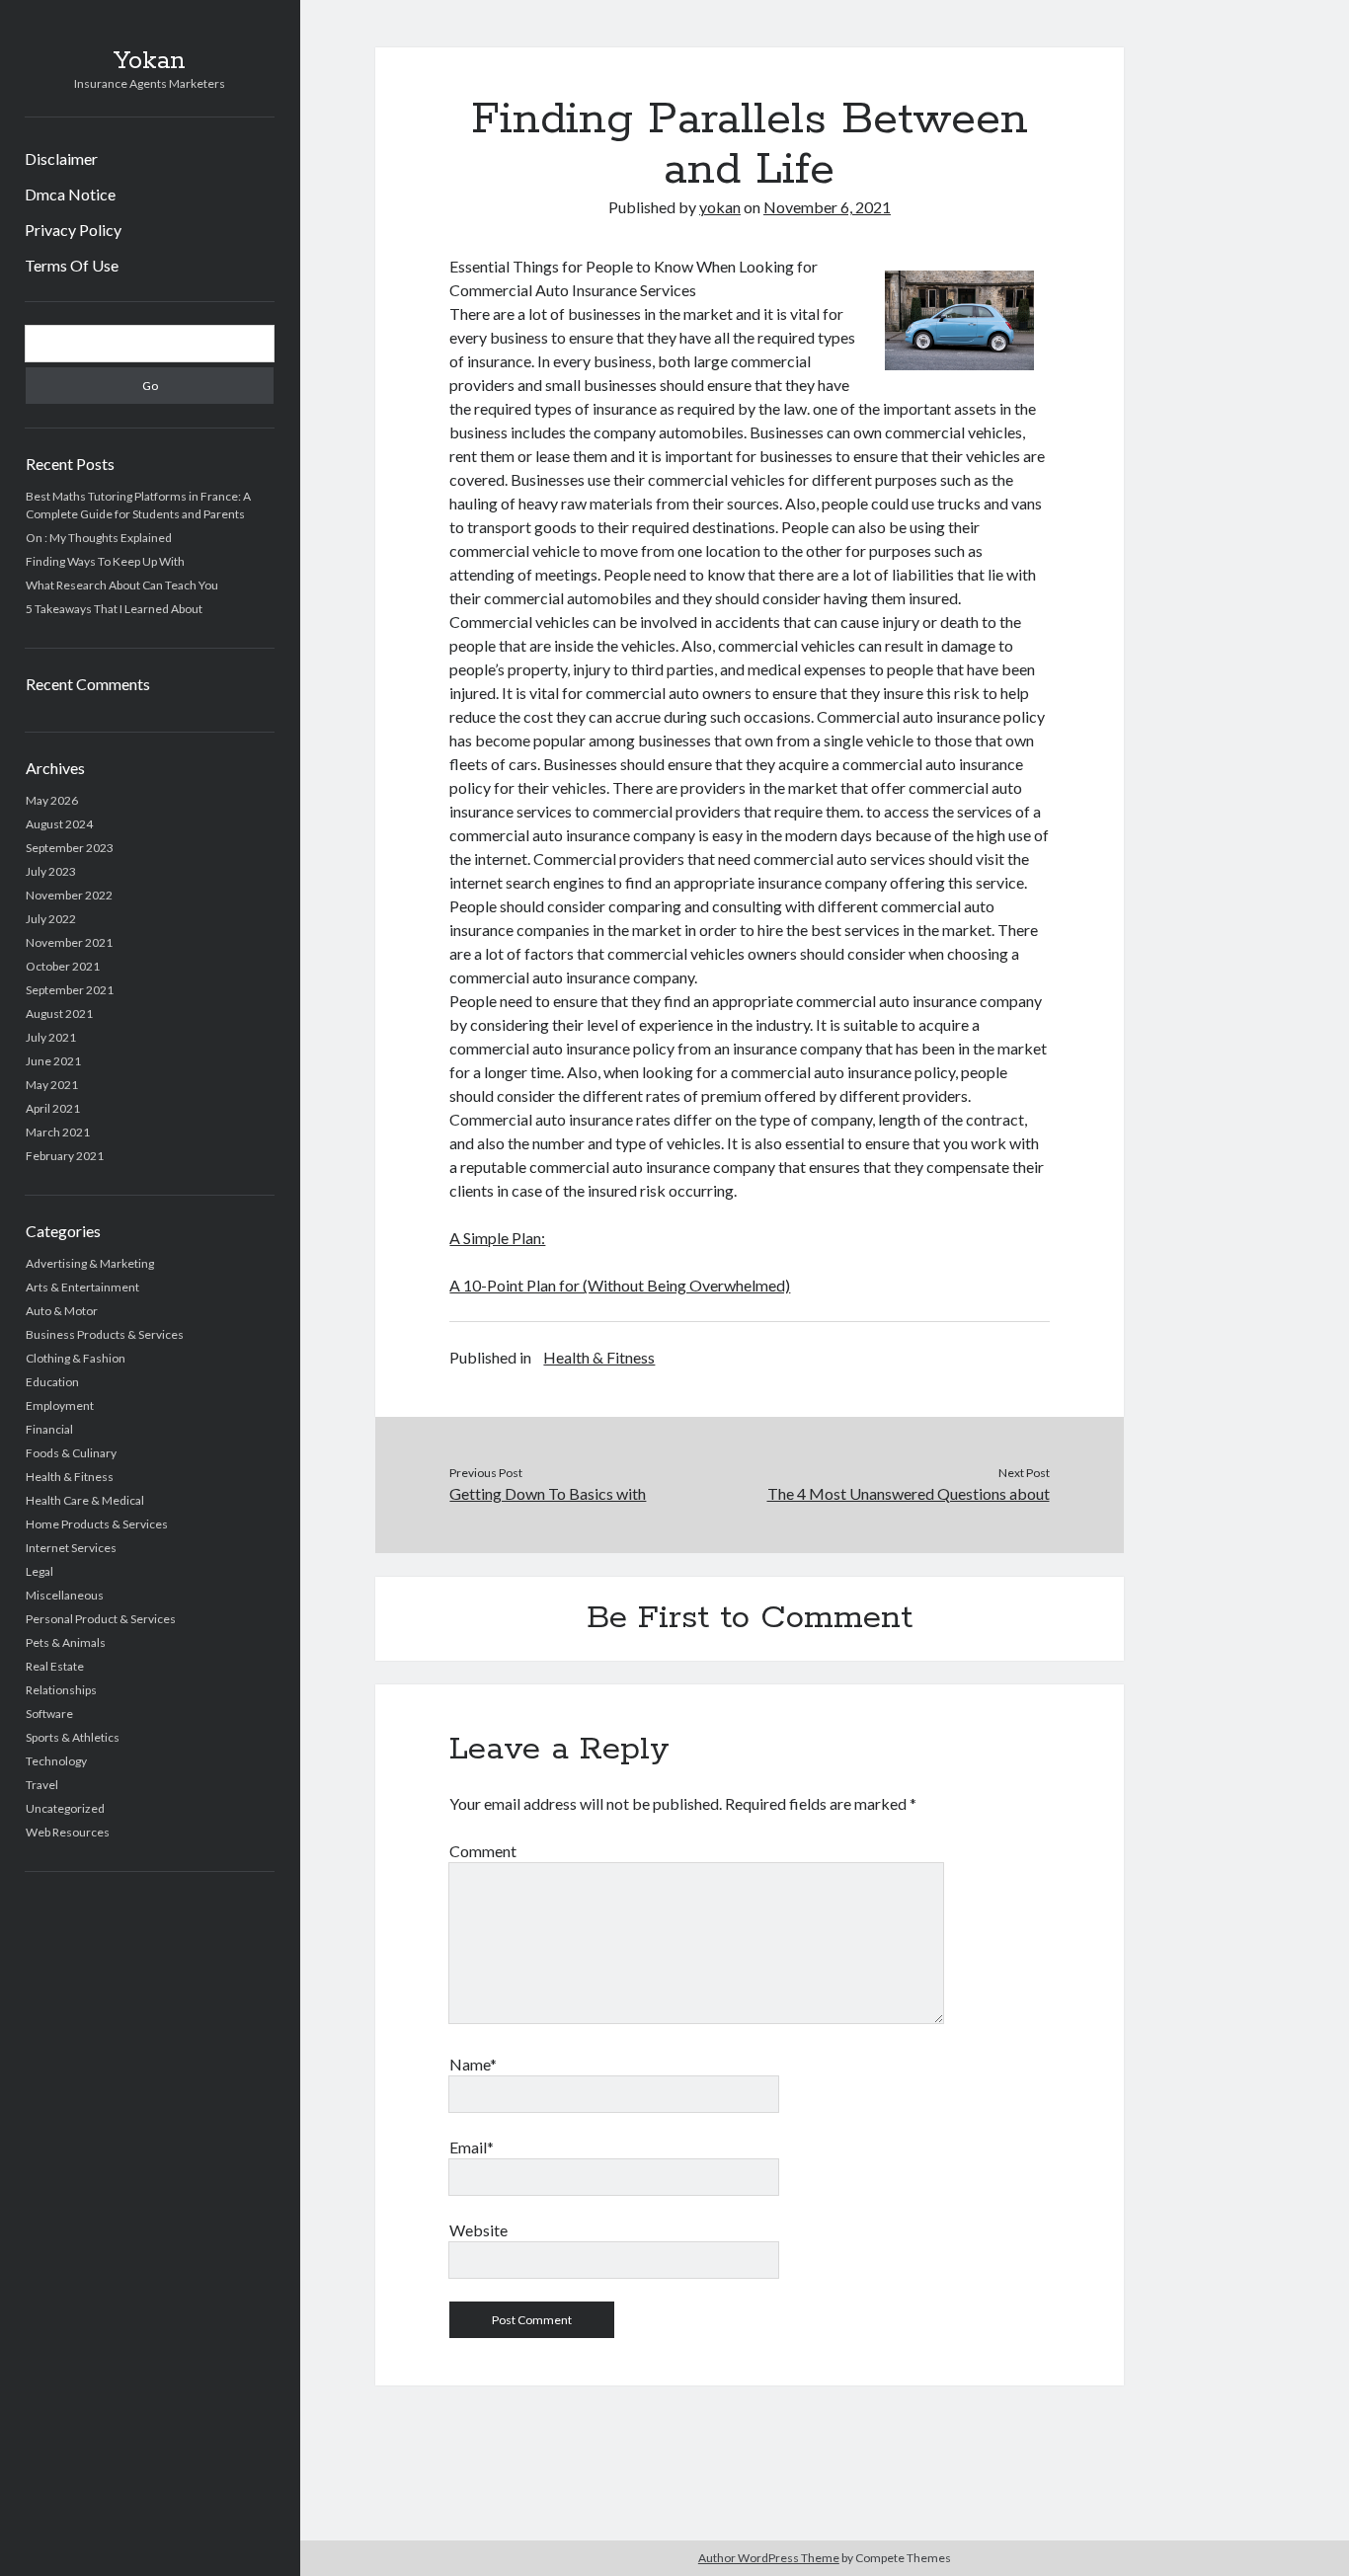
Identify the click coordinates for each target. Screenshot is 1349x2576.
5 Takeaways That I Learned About (114, 609)
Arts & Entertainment (82, 1287)
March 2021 (58, 1132)
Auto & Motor (62, 1311)
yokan (720, 207)
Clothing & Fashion (76, 1358)
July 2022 (51, 919)
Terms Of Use (72, 265)
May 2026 (52, 800)
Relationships (61, 1690)
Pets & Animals (66, 1642)
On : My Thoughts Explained (99, 538)
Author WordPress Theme (769, 2558)
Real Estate (55, 1666)
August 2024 (59, 824)
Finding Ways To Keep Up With (105, 561)
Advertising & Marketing (90, 1263)
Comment (483, 1851)
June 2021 (53, 1061)
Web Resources (68, 1832)
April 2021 (53, 1108)
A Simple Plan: (497, 1238)
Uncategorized (65, 1808)
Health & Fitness (70, 1477)
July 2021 (51, 1037)
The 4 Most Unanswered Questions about (909, 1493)
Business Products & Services (105, 1334)
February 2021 (65, 1156)
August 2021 (59, 1014)
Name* (473, 2064)
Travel (42, 1785)
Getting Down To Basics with (548, 1493)
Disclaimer (61, 158)
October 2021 (63, 966)
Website (478, 2230)
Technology (56, 1761)
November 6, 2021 (827, 207)
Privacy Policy (73, 230)
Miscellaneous (65, 1595)
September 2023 (70, 848)
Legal (40, 1571)
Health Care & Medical (85, 1500)
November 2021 (69, 942)
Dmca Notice (70, 194)
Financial (49, 1429)
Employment (60, 1405)
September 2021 (70, 990)
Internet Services (71, 1548)
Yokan (150, 61)
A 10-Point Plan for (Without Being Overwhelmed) (620, 1285)
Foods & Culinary (71, 1453)
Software (49, 1714)
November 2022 (69, 895)
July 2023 (51, 871)
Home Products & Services (97, 1524)
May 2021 (52, 1085)
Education (52, 1382)
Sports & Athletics (73, 1737)
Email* (472, 2147)
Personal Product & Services (101, 1619)
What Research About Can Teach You (122, 585)
